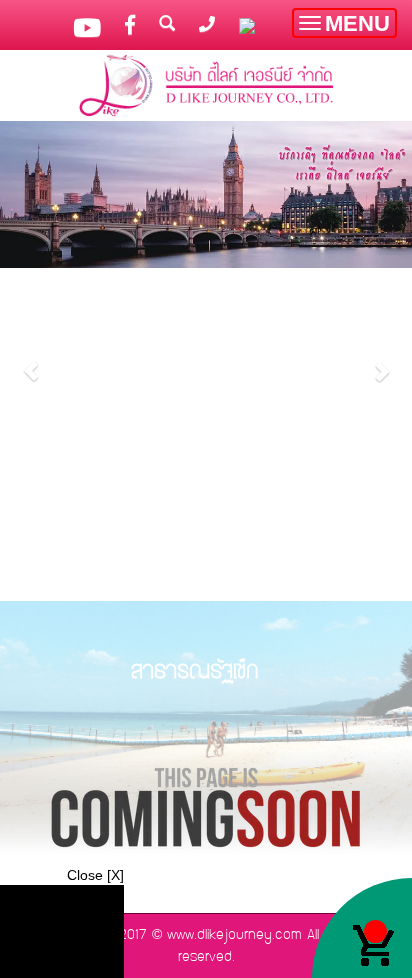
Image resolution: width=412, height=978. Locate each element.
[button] (31, 361)
